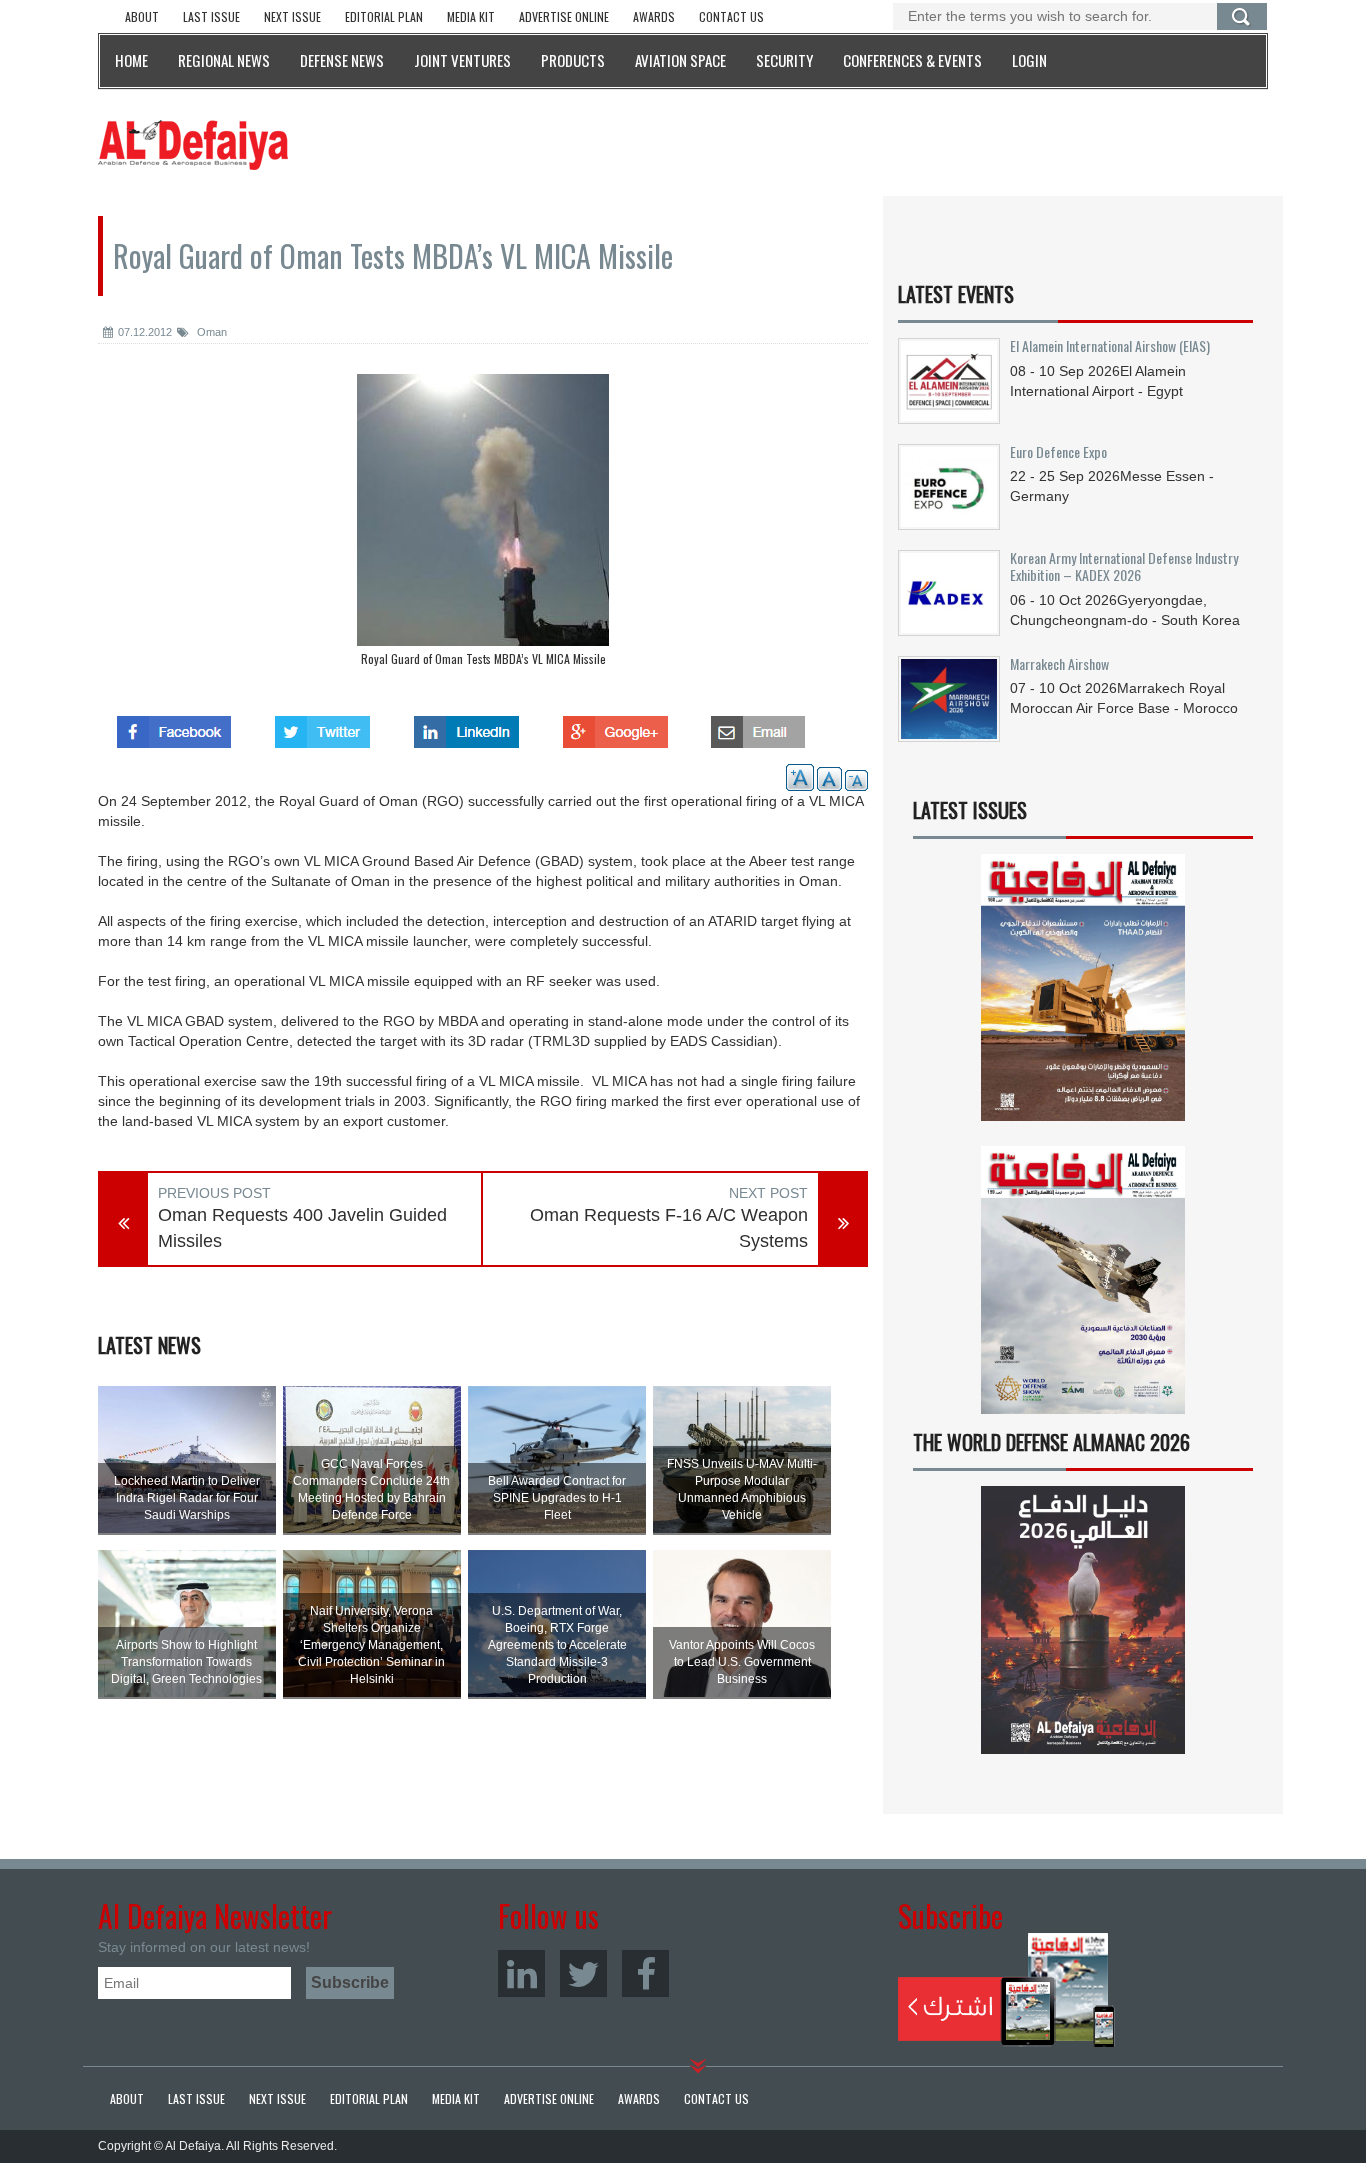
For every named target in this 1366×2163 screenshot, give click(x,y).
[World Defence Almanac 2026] (1083, 1620)
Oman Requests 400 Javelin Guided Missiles (302, 1228)
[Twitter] (583, 1973)
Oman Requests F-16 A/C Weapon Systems (669, 1228)
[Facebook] (645, 1973)
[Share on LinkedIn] (466, 726)
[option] (483, 525)
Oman (210, 332)
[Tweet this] (322, 726)
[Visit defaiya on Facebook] (174, 726)
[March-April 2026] (1083, 995)
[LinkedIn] (521, 1973)
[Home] (193, 144)
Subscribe (1006, 1990)
